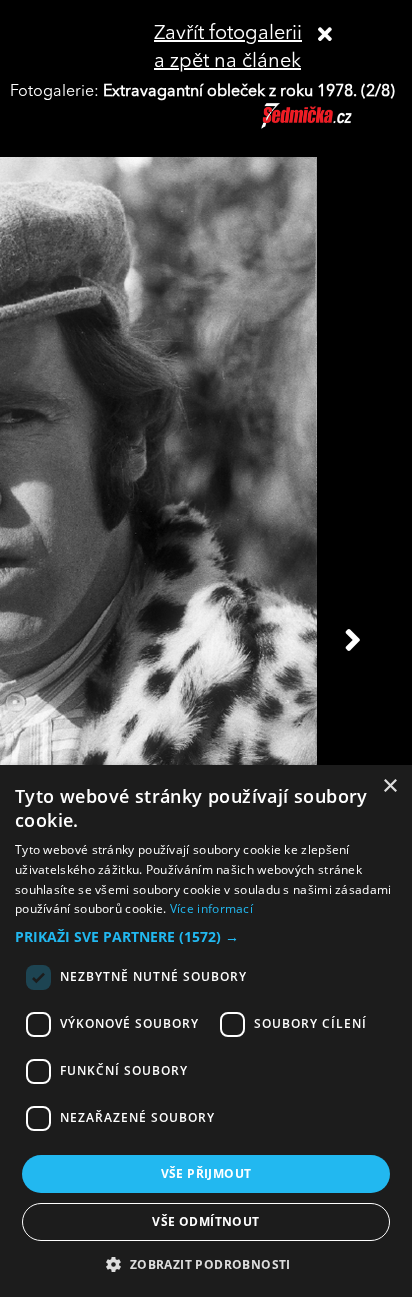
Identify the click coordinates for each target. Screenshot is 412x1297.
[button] (206, 937)
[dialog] (206, 1031)
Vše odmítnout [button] (205, 1221)
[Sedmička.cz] (331, 125)
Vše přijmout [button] (206, 1173)
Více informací (211, 908)
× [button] (389, 786)
